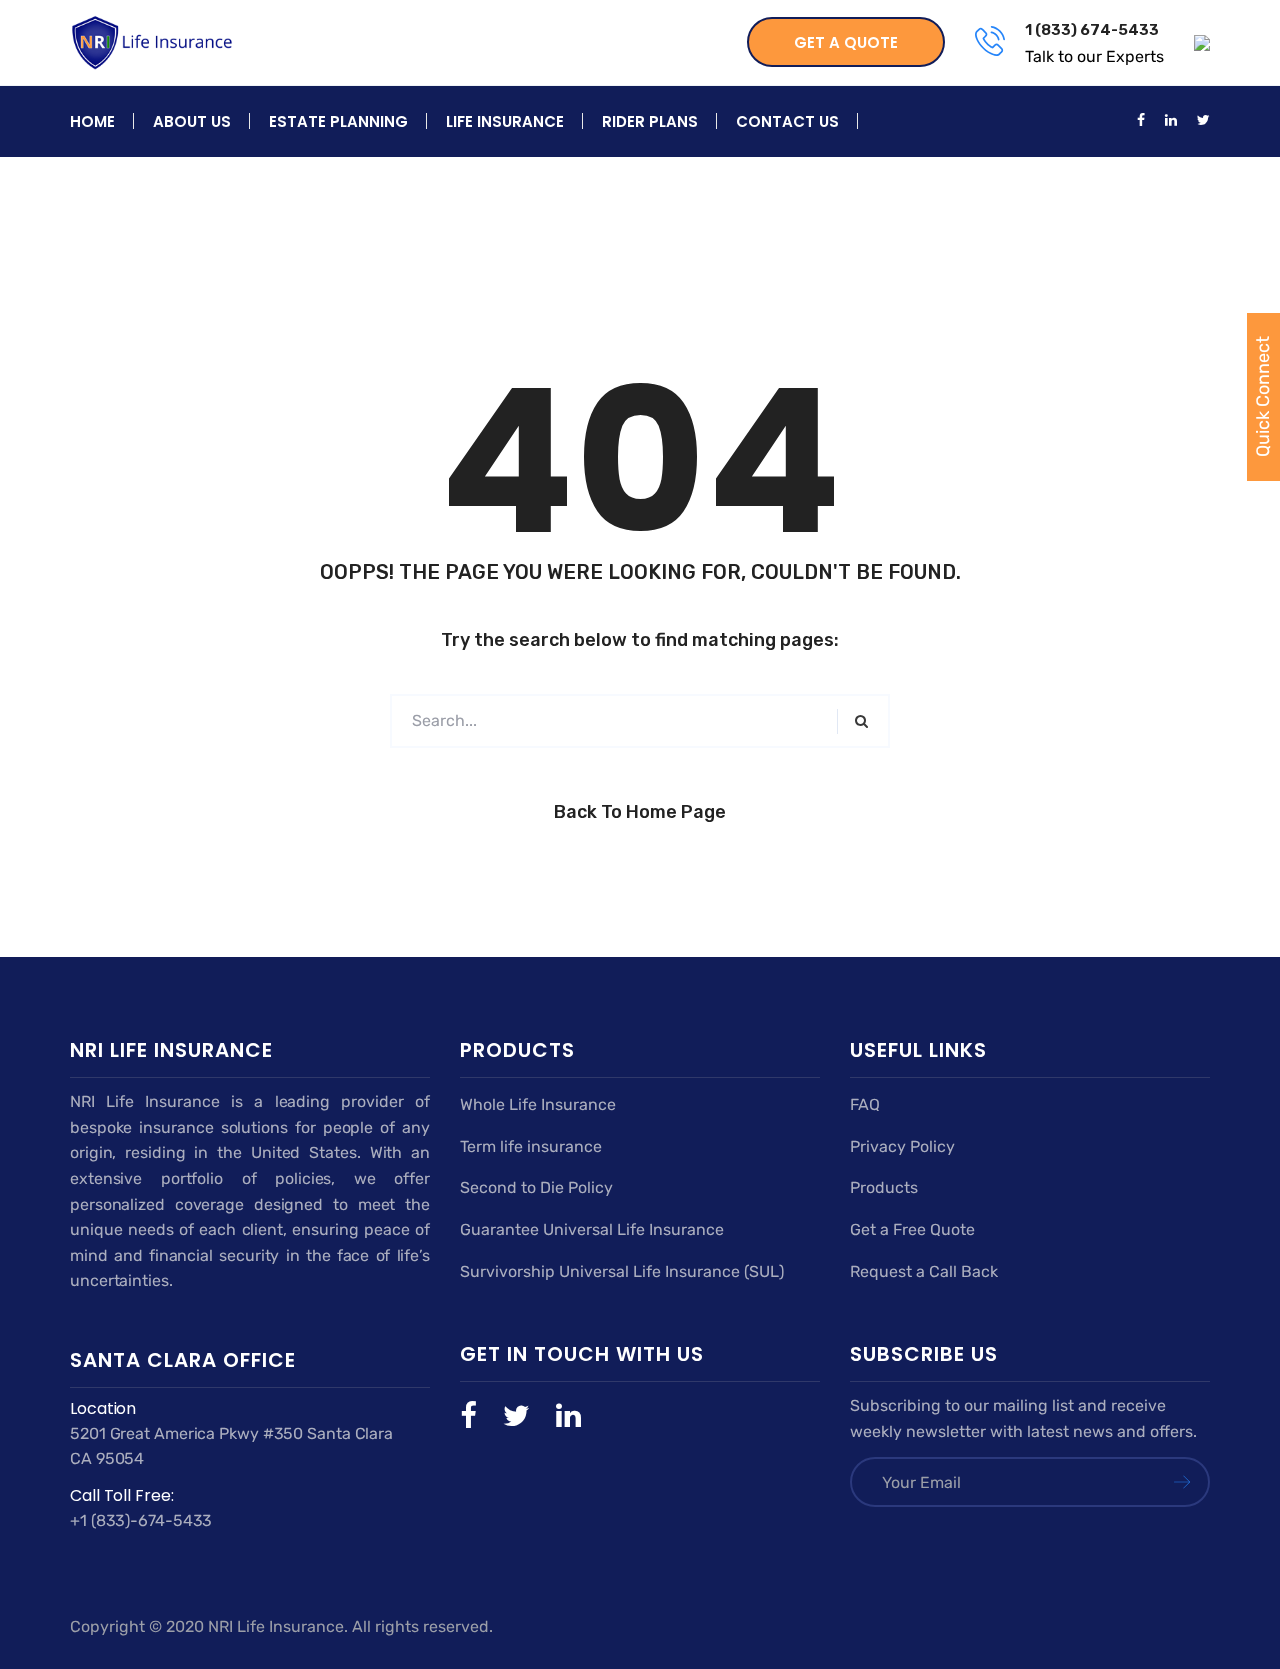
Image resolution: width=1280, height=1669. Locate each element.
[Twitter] (529, 1416)
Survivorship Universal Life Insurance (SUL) (622, 1271)
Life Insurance (505, 121)
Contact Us (787, 121)
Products (884, 1187)
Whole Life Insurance (538, 1104)
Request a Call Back (924, 1271)
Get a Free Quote (912, 1229)
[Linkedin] (568, 1416)
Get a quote (846, 42)
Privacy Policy (902, 1146)
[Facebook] (481, 1416)
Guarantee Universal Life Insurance (592, 1229)
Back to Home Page (640, 812)
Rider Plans (650, 121)
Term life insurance (531, 1146)
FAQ (865, 1104)
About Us (192, 121)
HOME (92, 121)
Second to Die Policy (536, 1187)
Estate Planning (338, 121)
